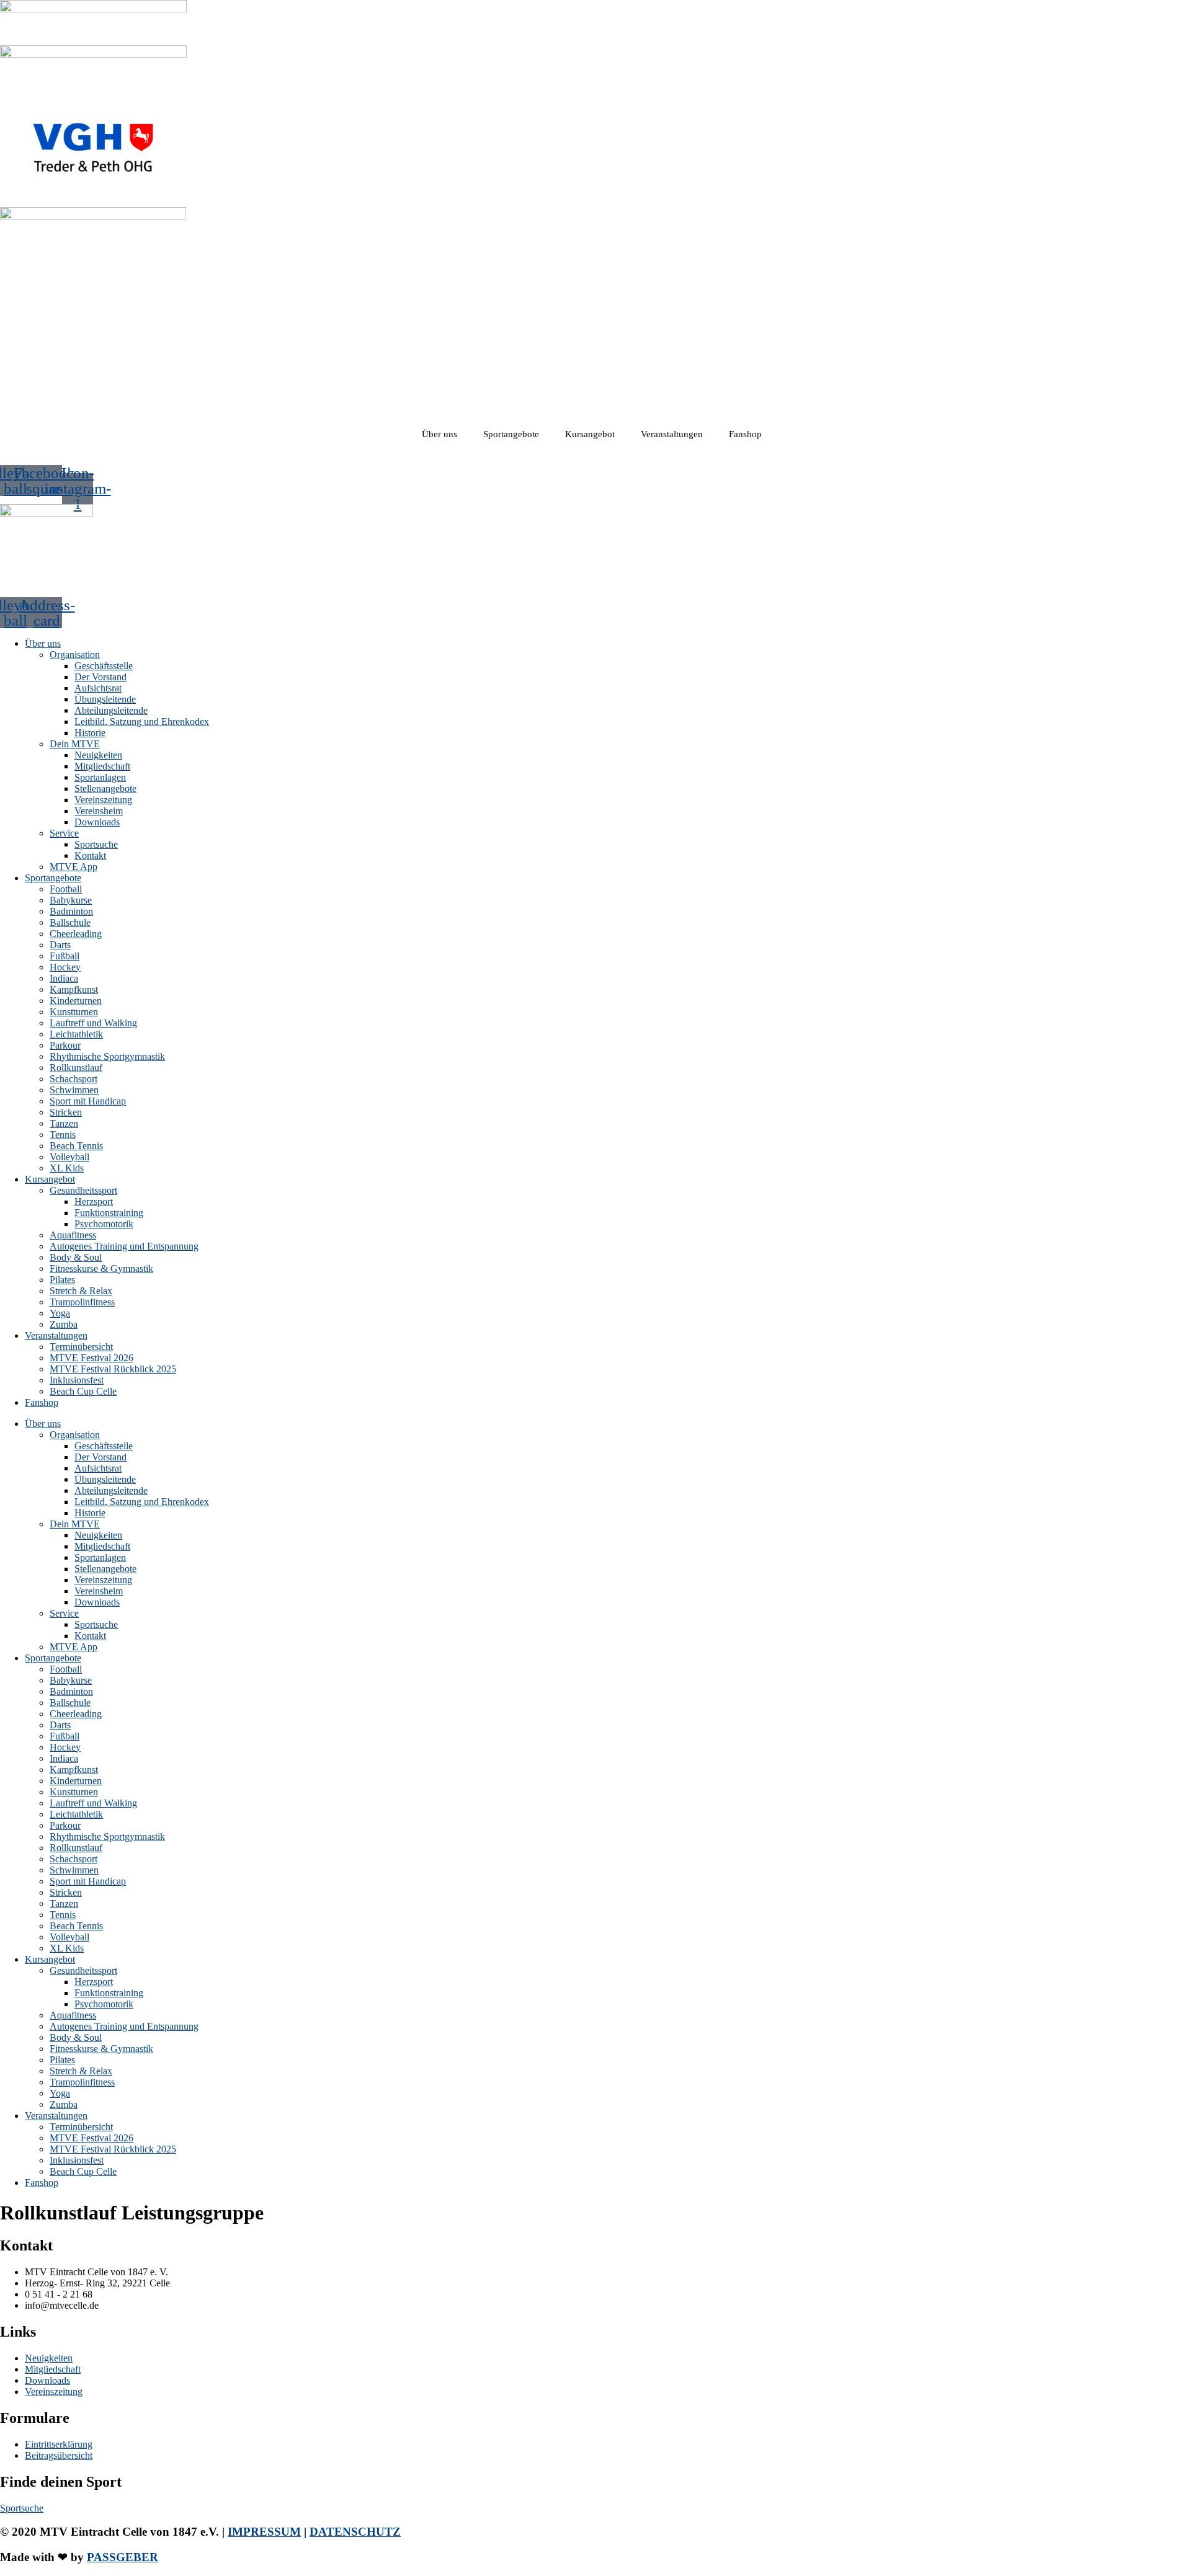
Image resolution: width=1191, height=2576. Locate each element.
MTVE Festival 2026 (91, 1358)
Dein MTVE (75, 744)
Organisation (75, 655)
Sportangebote (511, 434)
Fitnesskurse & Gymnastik (101, 1268)
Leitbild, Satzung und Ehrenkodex (142, 722)
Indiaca (64, 978)
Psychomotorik (104, 1224)
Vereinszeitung (103, 800)
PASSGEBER (123, 2557)
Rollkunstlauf (76, 1068)
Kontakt (90, 855)
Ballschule (70, 922)
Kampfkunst (74, 989)
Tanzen (64, 1123)
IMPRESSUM (264, 2532)
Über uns (439, 434)
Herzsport (94, 1201)
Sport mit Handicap (88, 1101)
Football (66, 889)
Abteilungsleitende (111, 710)
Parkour (65, 1045)
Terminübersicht (81, 1347)
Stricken (66, 1112)
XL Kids (67, 1168)
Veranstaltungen (672, 434)
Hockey (65, 967)
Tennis (63, 1135)
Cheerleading (76, 934)
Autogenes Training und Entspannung (124, 1246)
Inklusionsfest (77, 1380)
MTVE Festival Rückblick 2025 (113, 1369)
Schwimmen (74, 1090)
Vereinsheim (99, 811)
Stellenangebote (105, 788)
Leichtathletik (76, 1034)
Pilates (62, 1280)
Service (64, 833)
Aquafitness (73, 1235)
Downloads (97, 822)
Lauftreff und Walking (93, 1023)
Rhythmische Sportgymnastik (107, 1056)
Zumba (64, 1324)
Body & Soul (76, 1257)
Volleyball (69, 1157)
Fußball (65, 956)
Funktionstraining (109, 1213)
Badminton (71, 911)
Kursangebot (590, 434)
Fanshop (745, 434)
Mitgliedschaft (102, 766)
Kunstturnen (74, 1012)
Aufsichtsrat (98, 688)
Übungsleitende (105, 699)
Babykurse (71, 900)
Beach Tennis (76, 1146)
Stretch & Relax (81, 1291)
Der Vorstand (100, 677)
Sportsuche (96, 844)
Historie (90, 733)
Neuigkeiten (98, 755)
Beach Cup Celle (83, 1391)
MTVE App (74, 867)
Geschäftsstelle (104, 666)
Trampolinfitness (82, 1302)
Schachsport (74, 1079)
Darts (60, 945)
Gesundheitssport (83, 1190)
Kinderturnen (76, 1001)
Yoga (60, 1313)
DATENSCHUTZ (355, 2532)
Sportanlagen (100, 777)
